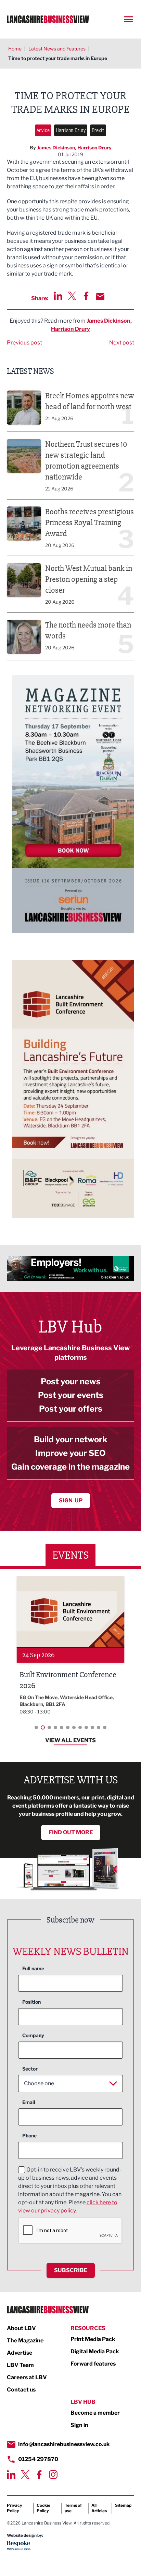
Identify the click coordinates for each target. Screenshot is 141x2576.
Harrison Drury (71, 130)
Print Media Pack (93, 2339)
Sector (30, 2069)
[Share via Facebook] (86, 296)
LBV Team (20, 2365)
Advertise (20, 2353)
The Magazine (25, 2341)
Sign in (79, 2425)
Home (15, 49)
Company (33, 2035)
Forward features (93, 2364)
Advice (43, 130)
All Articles (99, 2508)
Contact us (21, 2390)
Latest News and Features (57, 49)
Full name (33, 1968)
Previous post (24, 343)
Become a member (95, 2413)
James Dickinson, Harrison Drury (74, 148)
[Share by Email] (100, 297)
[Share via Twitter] (72, 296)
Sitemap (123, 2505)
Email (29, 2102)
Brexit (98, 130)
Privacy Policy (15, 2508)
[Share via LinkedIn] (58, 296)
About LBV (21, 2328)
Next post (122, 343)
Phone (29, 2136)
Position (31, 2002)
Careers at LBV (27, 2377)
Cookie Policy (43, 2508)
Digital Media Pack (95, 2351)
